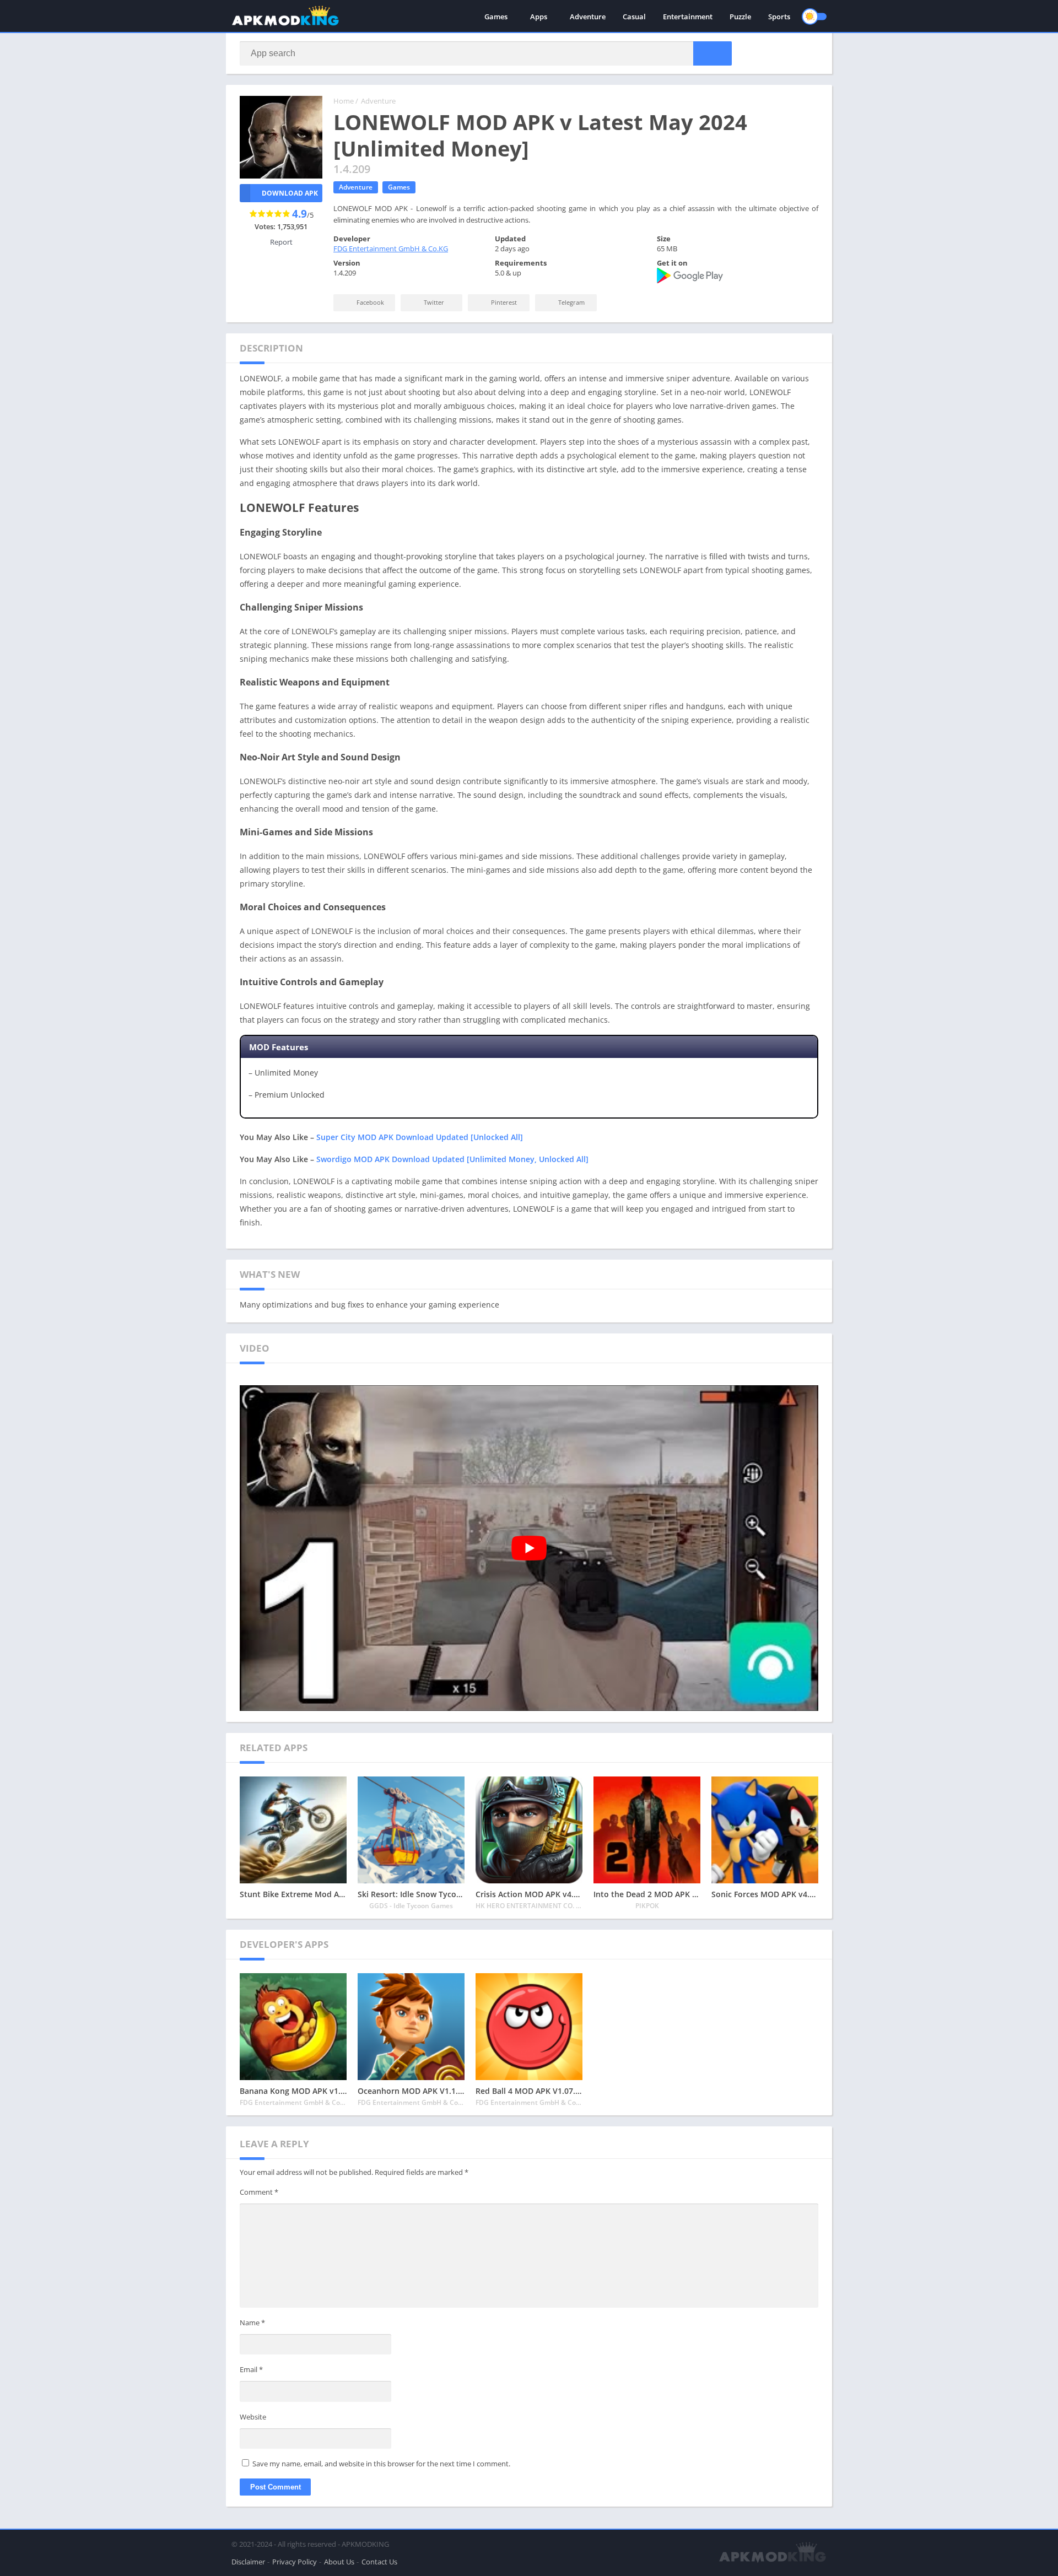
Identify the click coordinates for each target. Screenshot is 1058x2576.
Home (344, 101)
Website (253, 2417)
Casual (634, 17)
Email (251, 2369)
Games (496, 17)
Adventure (588, 17)
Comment (259, 2192)
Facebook (369, 302)
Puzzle (740, 17)
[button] (712, 53)
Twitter (433, 302)
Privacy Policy (295, 2562)
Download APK (290, 193)
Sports (779, 17)
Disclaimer (248, 2562)
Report (281, 242)
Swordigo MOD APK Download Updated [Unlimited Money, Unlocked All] (452, 1159)
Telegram (571, 302)
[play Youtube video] (529, 1548)
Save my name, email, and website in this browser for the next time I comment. (381, 2464)
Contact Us (379, 2562)
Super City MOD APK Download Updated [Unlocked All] (420, 1137)
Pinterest (503, 302)
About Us (339, 2562)
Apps (539, 17)
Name (252, 2323)
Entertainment (688, 17)
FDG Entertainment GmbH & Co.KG (391, 249)
